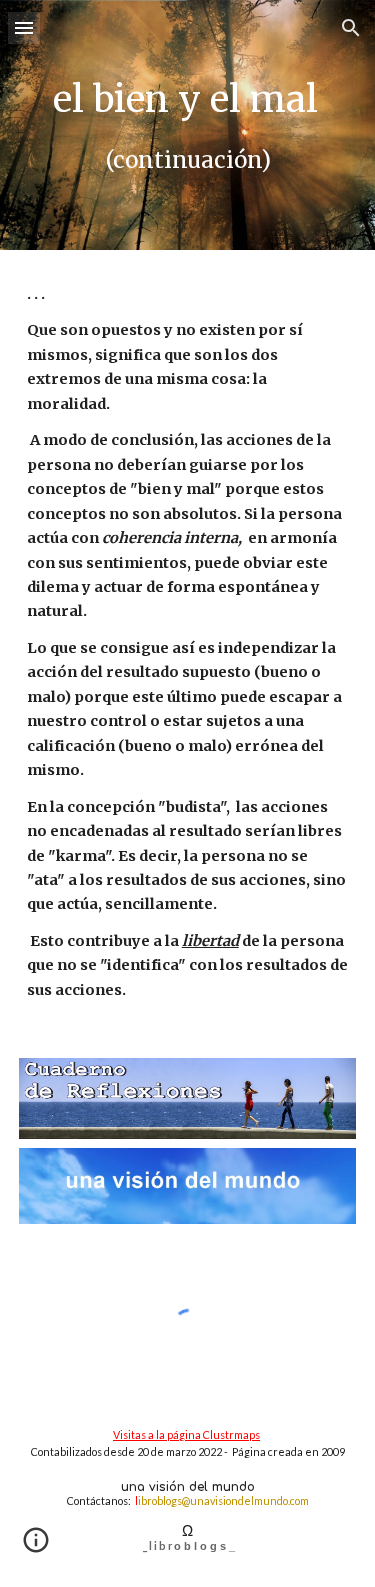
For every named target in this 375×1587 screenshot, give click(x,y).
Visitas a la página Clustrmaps (186, 1434)
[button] (24, 27)
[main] (188, 125)
